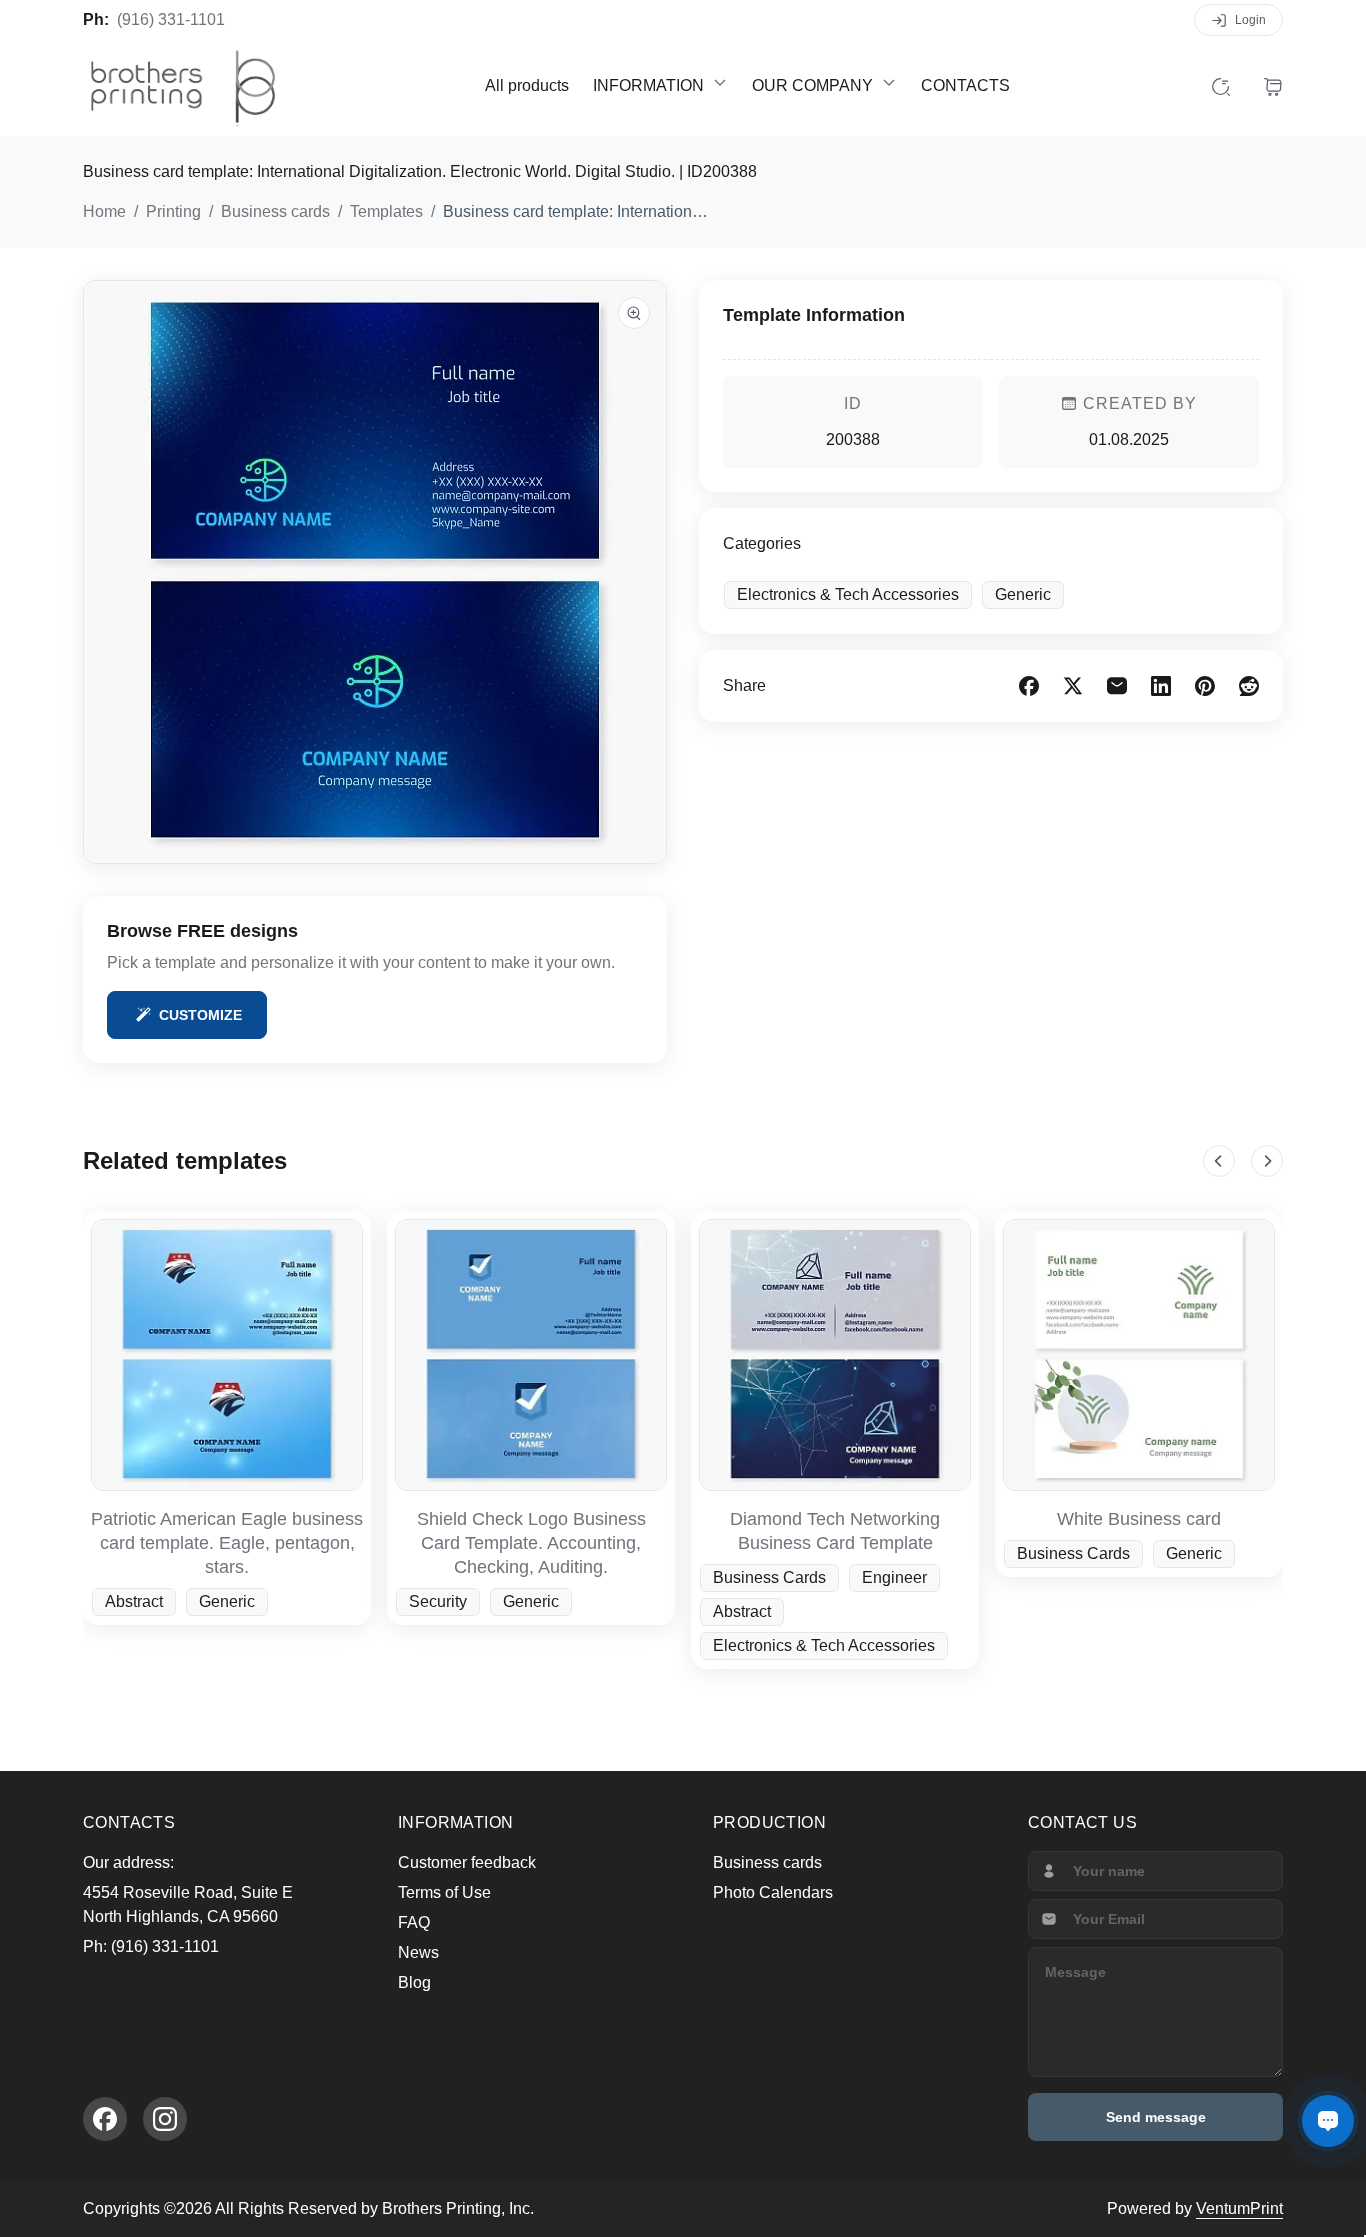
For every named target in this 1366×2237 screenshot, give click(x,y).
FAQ (414, 1922)
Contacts (965, 85)
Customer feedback (467, 1862)
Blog (414, 1982)
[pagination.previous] (1219, 1161)
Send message (1156, 2117)
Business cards (767, 1862)
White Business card (1139, 1519)
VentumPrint (1239, 2208)
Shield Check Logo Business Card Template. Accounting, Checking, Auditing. (531, 1543)
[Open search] (1221, 86)
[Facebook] (105, 2119)
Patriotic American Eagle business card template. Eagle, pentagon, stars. (227, 1543)
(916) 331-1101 (171, 19)
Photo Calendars (773, 1892)
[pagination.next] (1267, 1161)
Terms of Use (444, 1892)
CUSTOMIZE (200, 1015)
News (418, 1952)
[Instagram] (165, 2119)
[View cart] (1273, 86)
